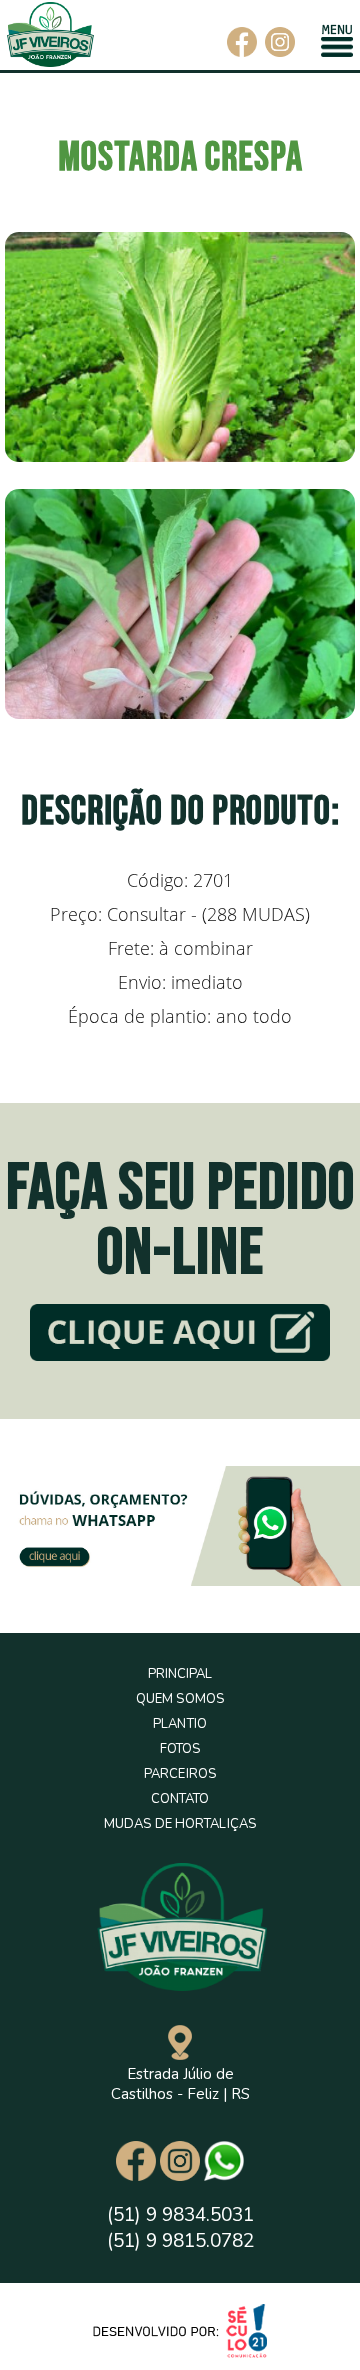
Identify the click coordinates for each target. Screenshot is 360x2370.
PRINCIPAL (180, 1674)
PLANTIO (180, 1724)
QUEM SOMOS (180, 1699)
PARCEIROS (180, 1774)
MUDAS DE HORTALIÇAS (180, 1824)
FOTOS (180, 1749)
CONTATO (180, 1799)
